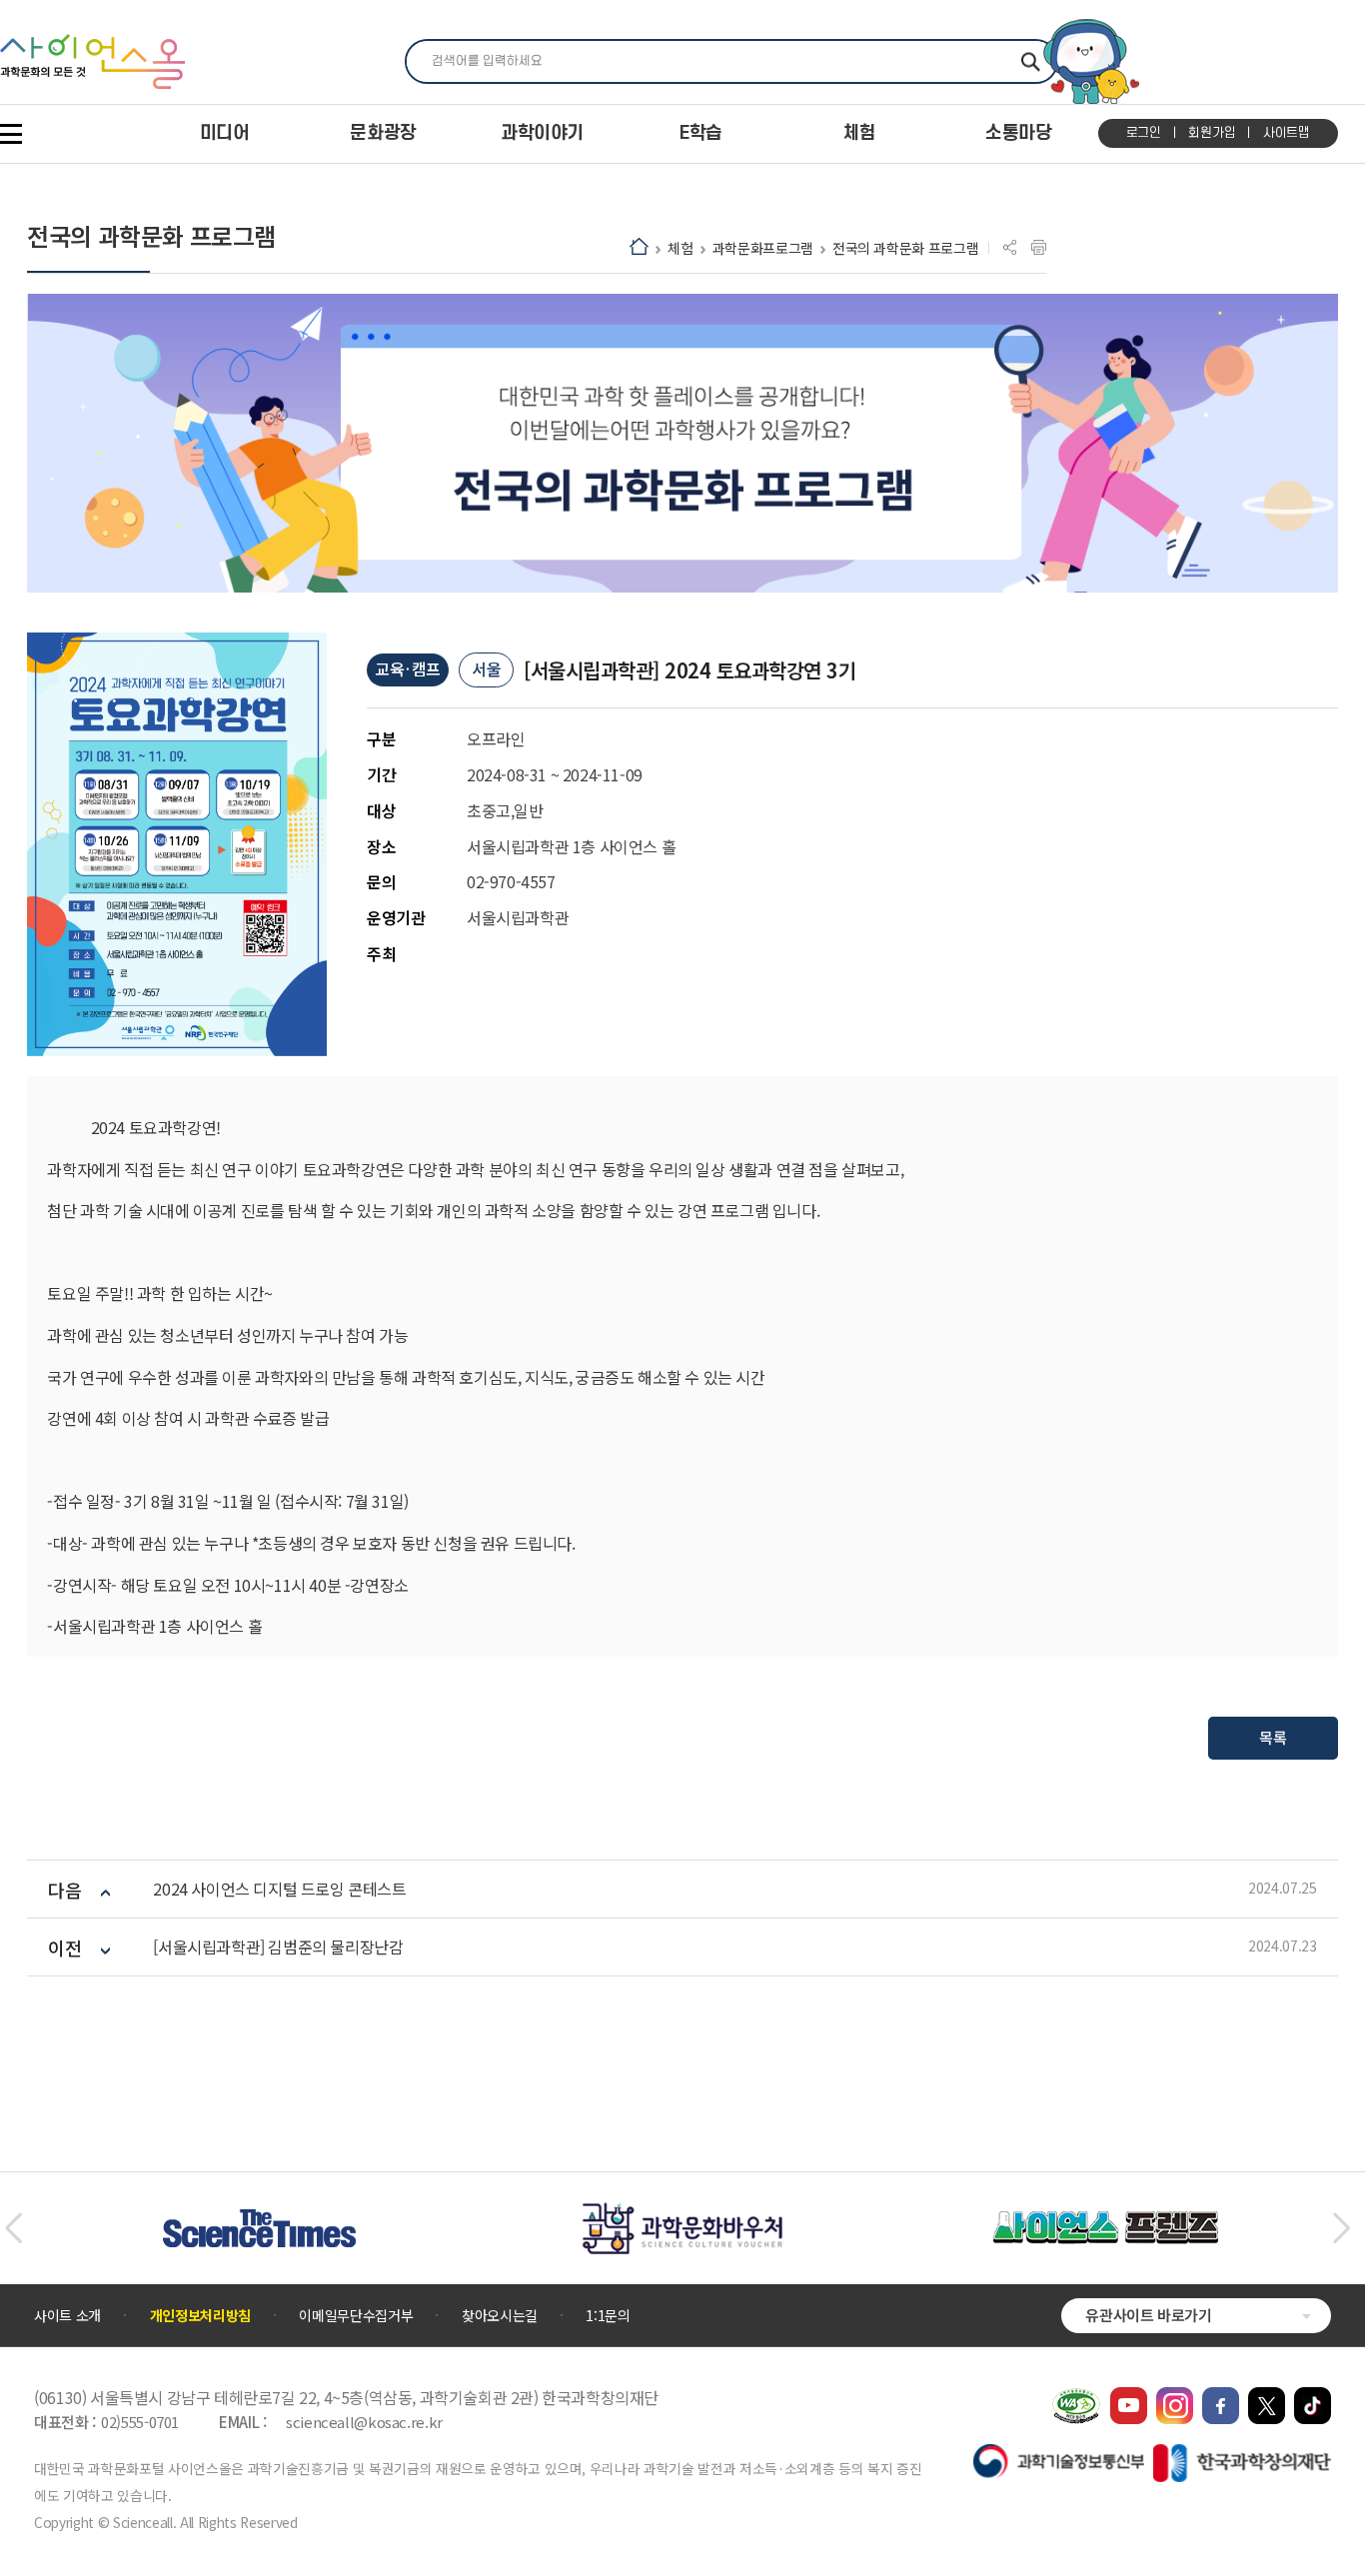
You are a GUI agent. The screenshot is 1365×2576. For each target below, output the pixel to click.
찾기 (1031, 61)
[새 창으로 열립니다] (1129, 2397)
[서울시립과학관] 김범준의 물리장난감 (278, 1947)
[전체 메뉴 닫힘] (11, 134)
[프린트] (1039, 248)
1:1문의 (608, 2315)
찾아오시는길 (500, 2315)
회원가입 (1212, 133)
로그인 (1144, 133)
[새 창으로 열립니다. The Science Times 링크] (259, 2219)
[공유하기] (1010, 248)
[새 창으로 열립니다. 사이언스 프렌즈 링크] (1105, 2221)
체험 (680, 248)
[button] (13, 2228)
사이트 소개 (67, 2315)
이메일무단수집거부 (356, 2315)
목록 (1273, 1737)
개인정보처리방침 (200, 2315)
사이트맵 (1287, 133)
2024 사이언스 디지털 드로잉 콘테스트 (279, 1889)
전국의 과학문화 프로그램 (905, 248)
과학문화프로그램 (763, 248)
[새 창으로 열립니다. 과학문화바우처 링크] (682, 2212)
